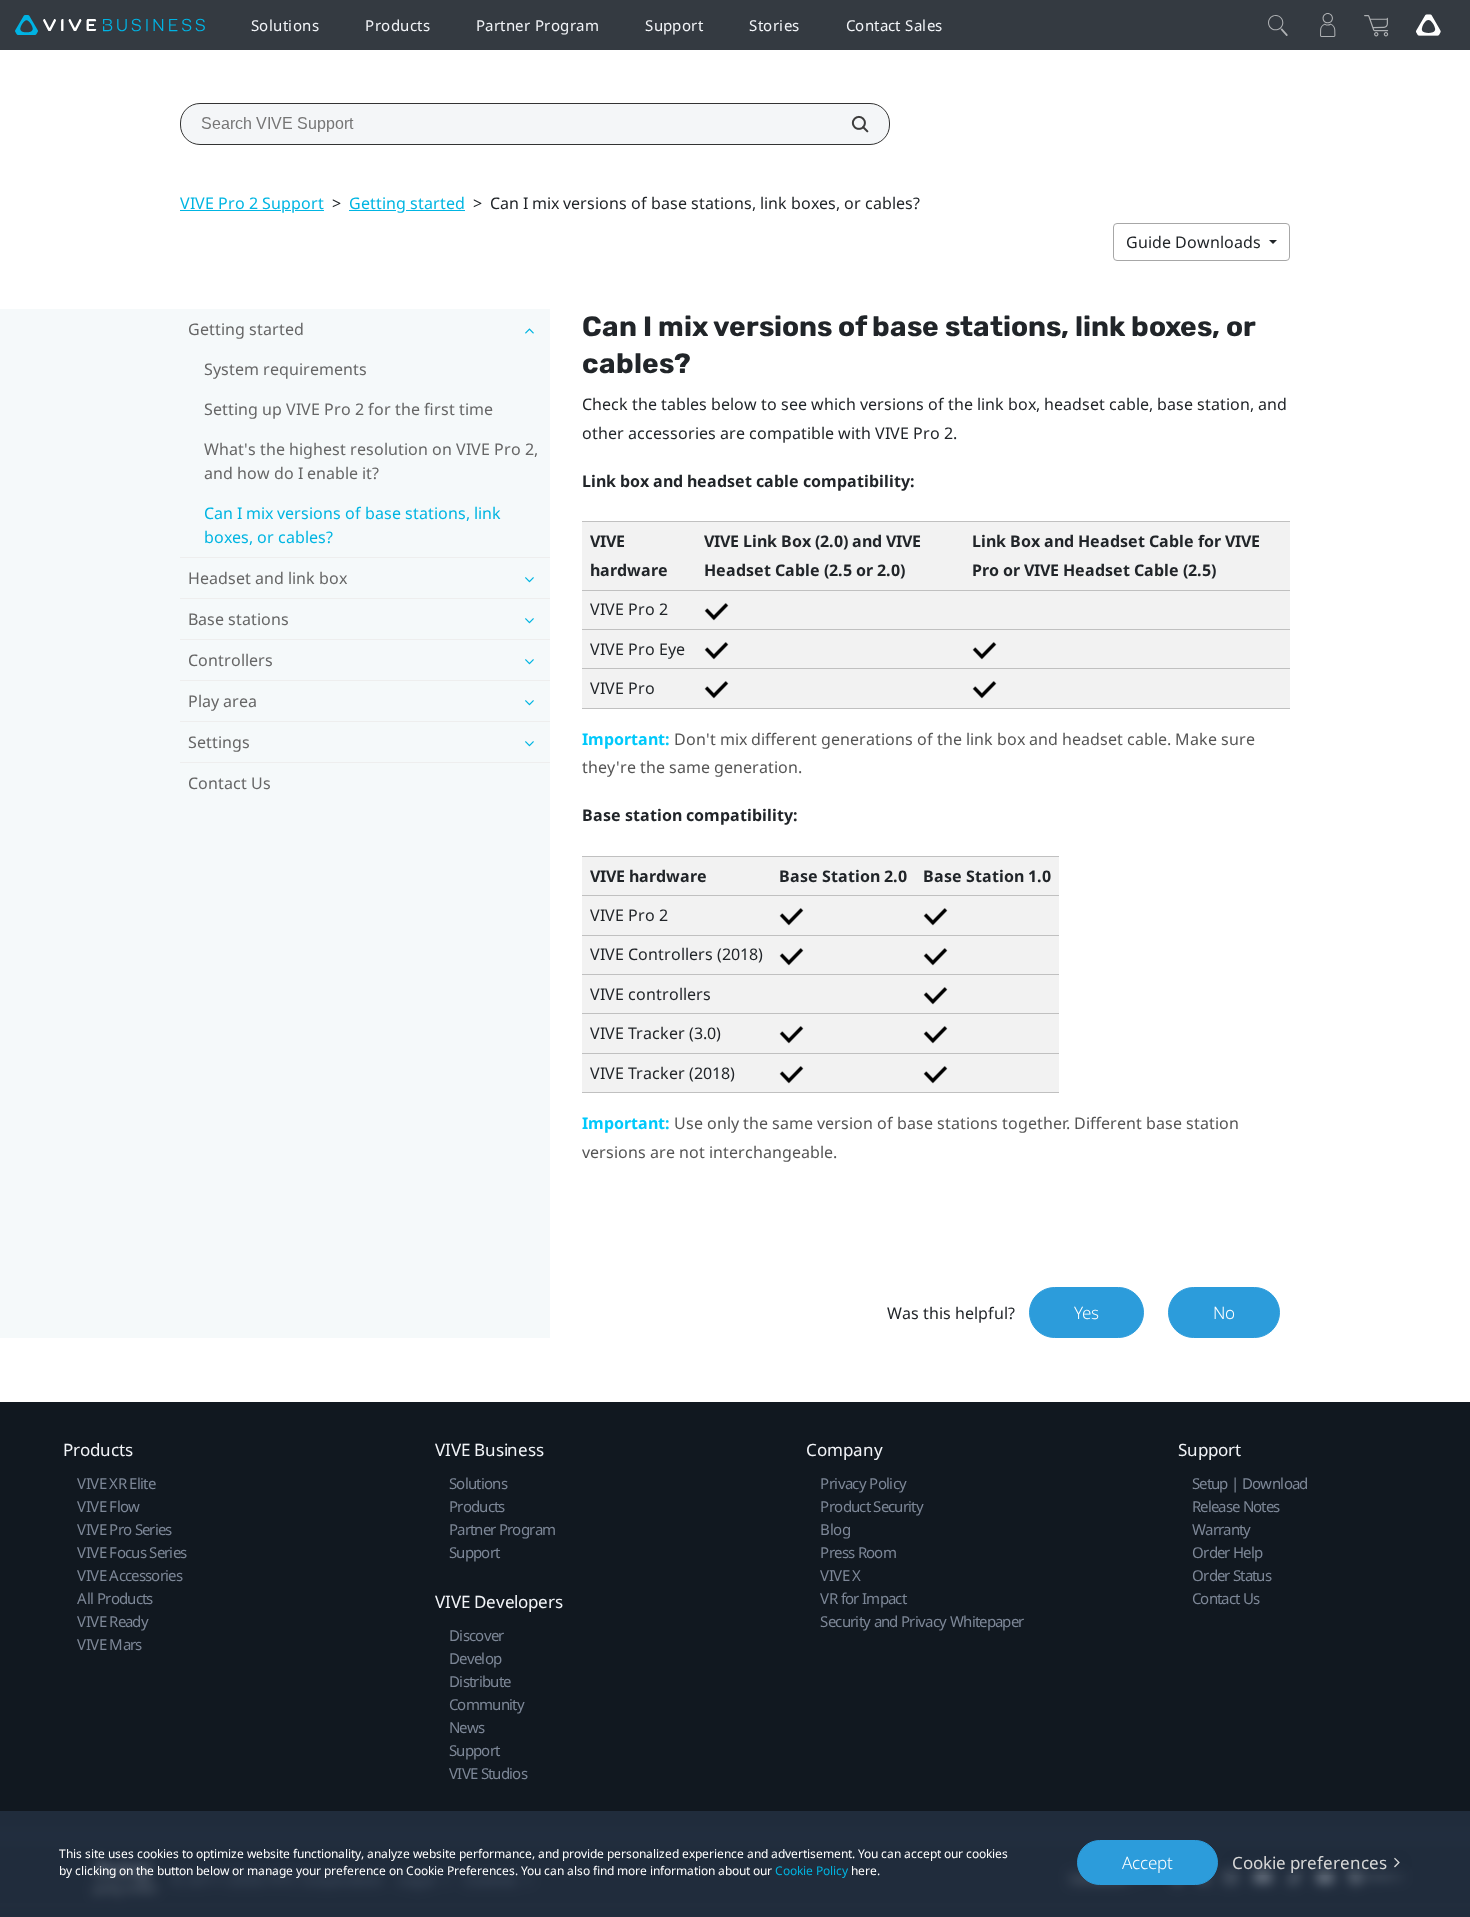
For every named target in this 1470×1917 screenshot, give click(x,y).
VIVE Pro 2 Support (252, 203)
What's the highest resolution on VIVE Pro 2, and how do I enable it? (371, 461)
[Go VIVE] (1428, 25)
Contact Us (229, 783)
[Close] (1278, 25)
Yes (1086, 1312)
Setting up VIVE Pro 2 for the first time (348, 409)
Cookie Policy (811, 1870)
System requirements (285, 369)
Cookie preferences (1309, 1862)
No (1224, 1312)
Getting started (407, 203)
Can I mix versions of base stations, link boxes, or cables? (352, 525)
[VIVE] (110, 25)
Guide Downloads (1195, 242)
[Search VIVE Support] (849, 124)
